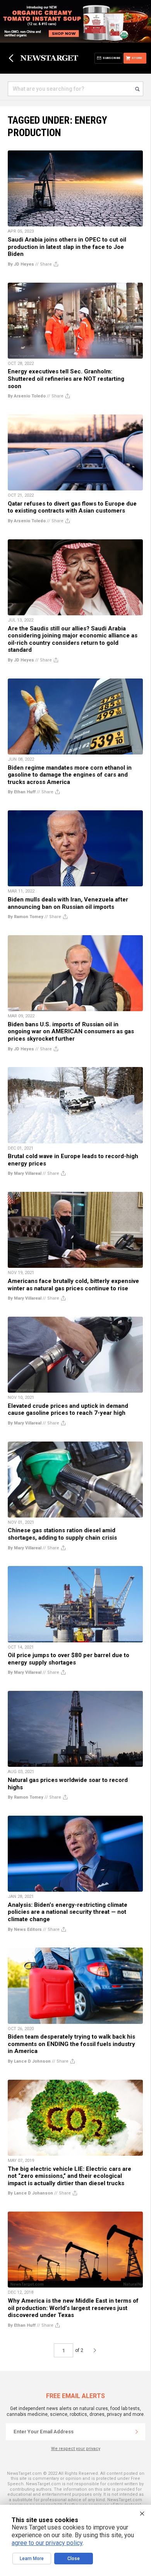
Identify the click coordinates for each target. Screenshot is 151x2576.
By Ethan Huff (22, 792)
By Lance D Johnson (29, 2061)
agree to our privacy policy (47, 2543)
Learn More (32, 2559)
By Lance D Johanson (30, 2193)
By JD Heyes (21, 264)
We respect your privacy (76, 2449)
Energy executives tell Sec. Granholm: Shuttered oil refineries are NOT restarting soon (66, 379)
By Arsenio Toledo (27, 396)
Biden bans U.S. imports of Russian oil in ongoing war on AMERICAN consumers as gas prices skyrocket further (71, 1032)
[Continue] (137, 2432)
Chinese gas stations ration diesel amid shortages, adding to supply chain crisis (62, 1534)
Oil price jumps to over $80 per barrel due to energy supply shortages (69, 1659)
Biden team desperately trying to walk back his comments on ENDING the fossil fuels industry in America (71, 2044)
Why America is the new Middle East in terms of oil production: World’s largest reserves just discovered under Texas (73, 2308)
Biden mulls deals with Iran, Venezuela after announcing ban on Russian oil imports (68, 903)
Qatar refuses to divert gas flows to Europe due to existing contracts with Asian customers (72, 507)
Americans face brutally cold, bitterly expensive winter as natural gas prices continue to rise (73, 1285)
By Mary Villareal (25, 1173)
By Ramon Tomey (26, 917)
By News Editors (25, 1929)
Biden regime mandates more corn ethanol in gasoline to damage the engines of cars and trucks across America (70, 775)
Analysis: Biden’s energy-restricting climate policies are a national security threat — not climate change (68, 1912)
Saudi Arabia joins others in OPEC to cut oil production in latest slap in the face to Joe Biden (67, 247)
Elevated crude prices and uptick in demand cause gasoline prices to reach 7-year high (68, 1410)
